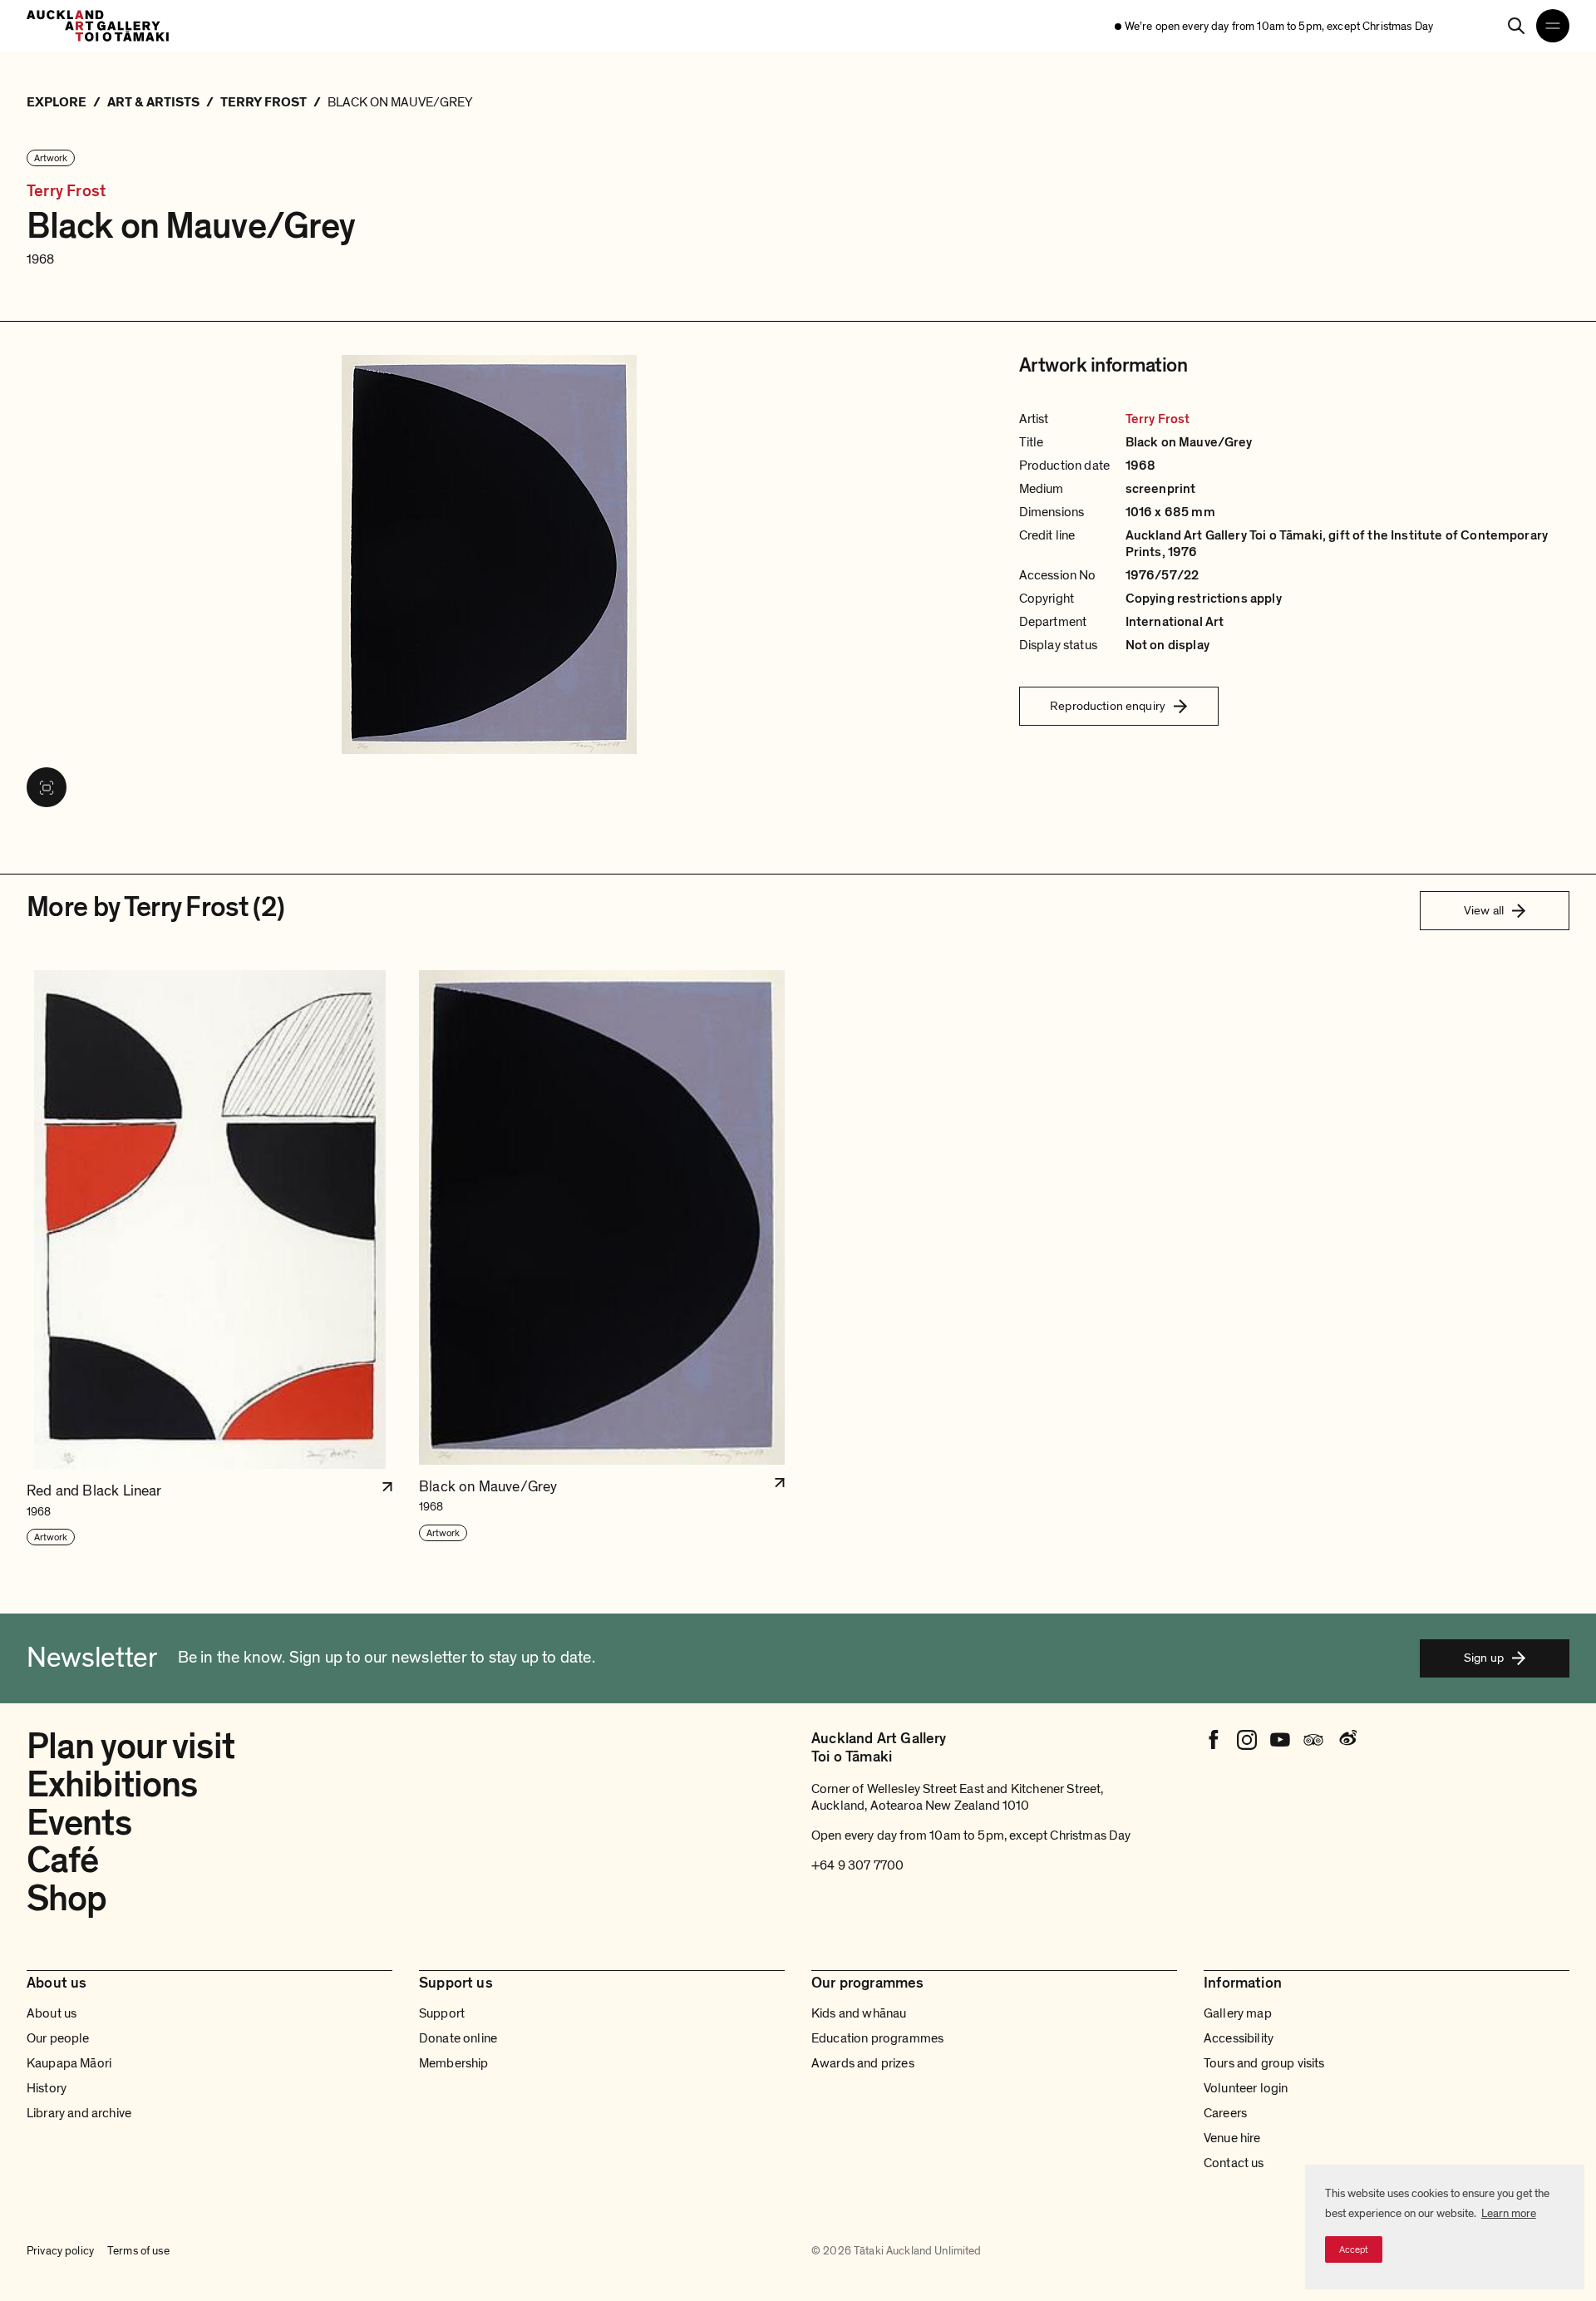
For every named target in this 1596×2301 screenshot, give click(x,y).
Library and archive (79, 2113)
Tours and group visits (1264, 2063)
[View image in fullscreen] (47, 787)
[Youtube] (1280, 1740)
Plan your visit (131, 1747)
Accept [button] (1354, 2249)
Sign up (1484, 1658)
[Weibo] (1347, 1740)
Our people (58, 2038)
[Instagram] (1247, 1740)
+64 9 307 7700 (857, 1865)
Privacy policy (60, 2251)
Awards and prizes (863, 2063)
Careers (1225, 2113)
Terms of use (138, 2251)
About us (52, 2013)
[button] (209, 1259)
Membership (454, 2063)
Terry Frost (66, 192)
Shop (66, 1899)
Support (442, 2013)
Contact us (1234, 2163)
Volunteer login (1246, 2088)
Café (62, 1860)
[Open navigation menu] (1553, 26)
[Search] (1516, 26)
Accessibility (1239, 2038)
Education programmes (877, 2038)
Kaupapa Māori (69, 2063)
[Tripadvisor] (1313, 1740)
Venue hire (1232, 2138)
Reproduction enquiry (1108, 706)
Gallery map (1238, 2013)
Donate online (458, 2038)
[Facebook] (1214, 1740)
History (47, 2088)
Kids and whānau (859, 2013)
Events (79, 1823)
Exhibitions (112, 1785)
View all (1484, 910)
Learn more (1509, 2213)
